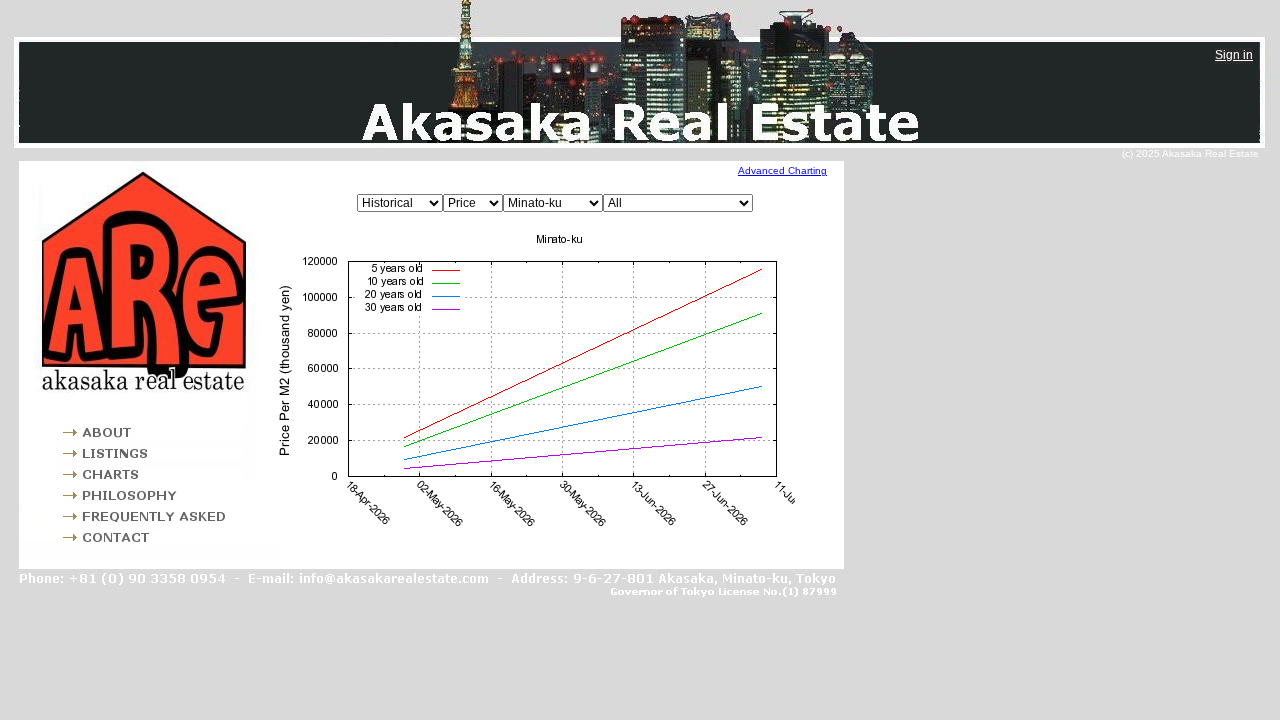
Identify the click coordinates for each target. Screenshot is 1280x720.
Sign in (1234, 55)
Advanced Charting (782, 170)
